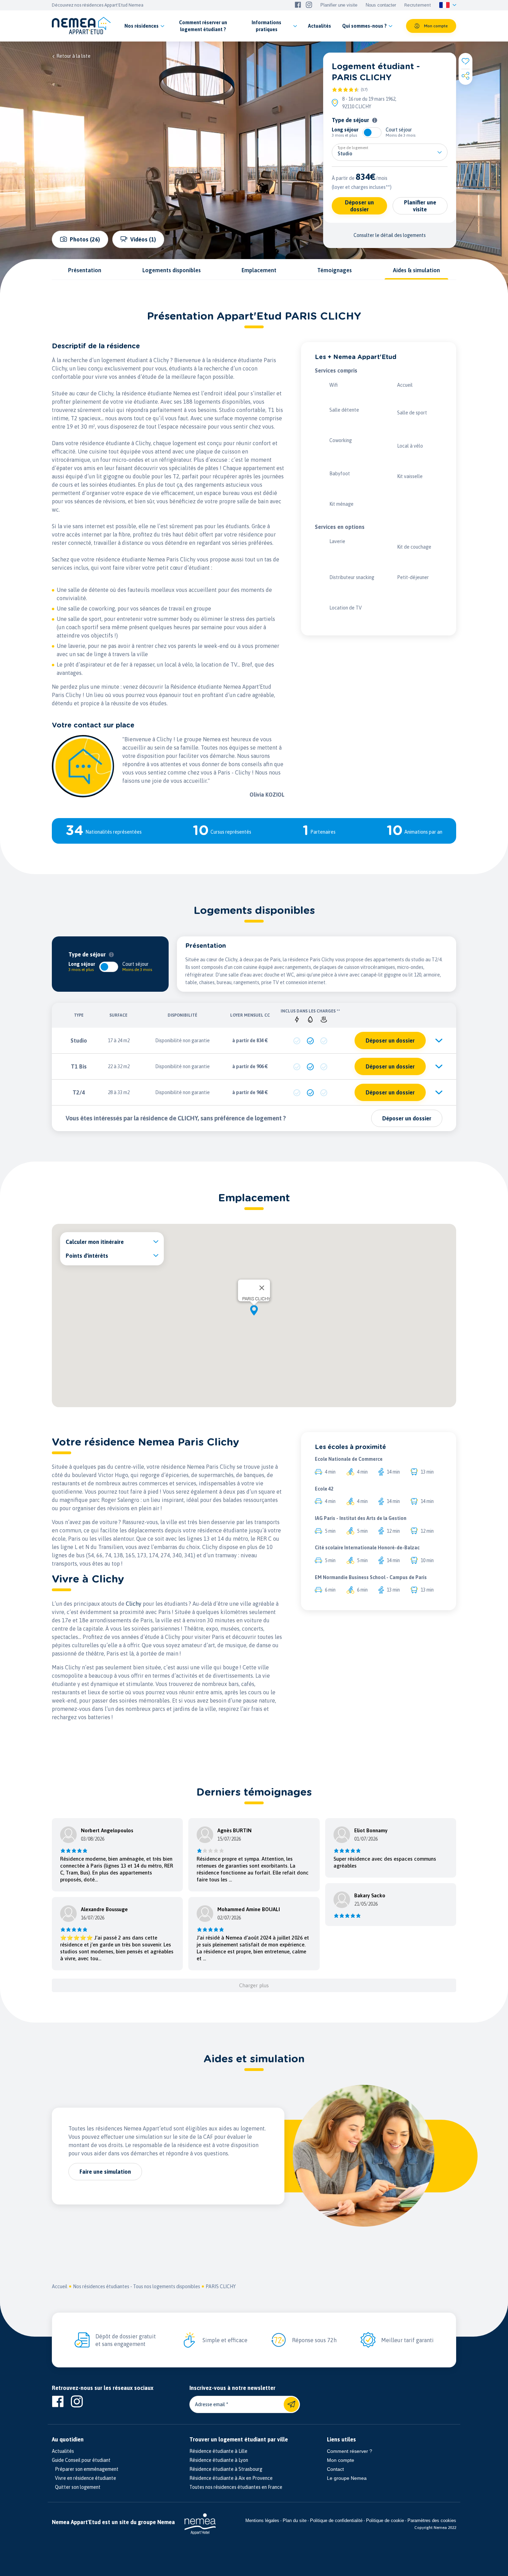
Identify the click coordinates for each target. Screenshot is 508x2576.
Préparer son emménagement (85, 2469)
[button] (254, 1310)
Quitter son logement (76, 2487)
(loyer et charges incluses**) (362, 187)
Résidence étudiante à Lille (218, 2451)
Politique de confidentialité (336, 2520)
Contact (335, 2469)
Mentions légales (262, 2520)
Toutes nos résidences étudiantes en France (236, 2487)
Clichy (134, 1604)
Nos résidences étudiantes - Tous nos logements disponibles (137, 2286)
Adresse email (210, 2404)
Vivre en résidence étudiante (84, 2478)
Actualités (63, 2451)
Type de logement (353, 148)
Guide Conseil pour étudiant (81, 2460)
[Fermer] (262, 1288)
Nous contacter (381, 5)
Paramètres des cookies (432, 2520)
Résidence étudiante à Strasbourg (226, 2469)
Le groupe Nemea (347, 2478)
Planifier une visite (339, 5)
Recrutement (418, 5)
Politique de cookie (385, 2520)
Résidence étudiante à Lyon (219, 2460)
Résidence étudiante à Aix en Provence (231, 2478)
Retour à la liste (73, 56)
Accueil (60, 2286)
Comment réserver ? (350, 2451)
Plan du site (295, 2520)
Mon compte (341, 2460)
